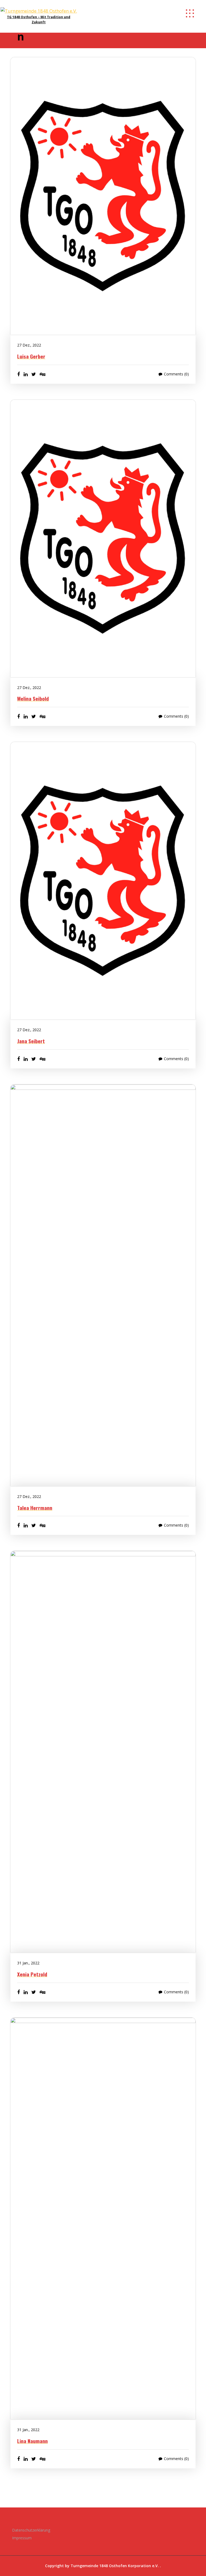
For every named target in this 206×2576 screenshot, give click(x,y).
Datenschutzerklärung (31, 2530)
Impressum (22, 2538)
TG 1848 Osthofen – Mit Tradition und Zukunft (39, 20)
